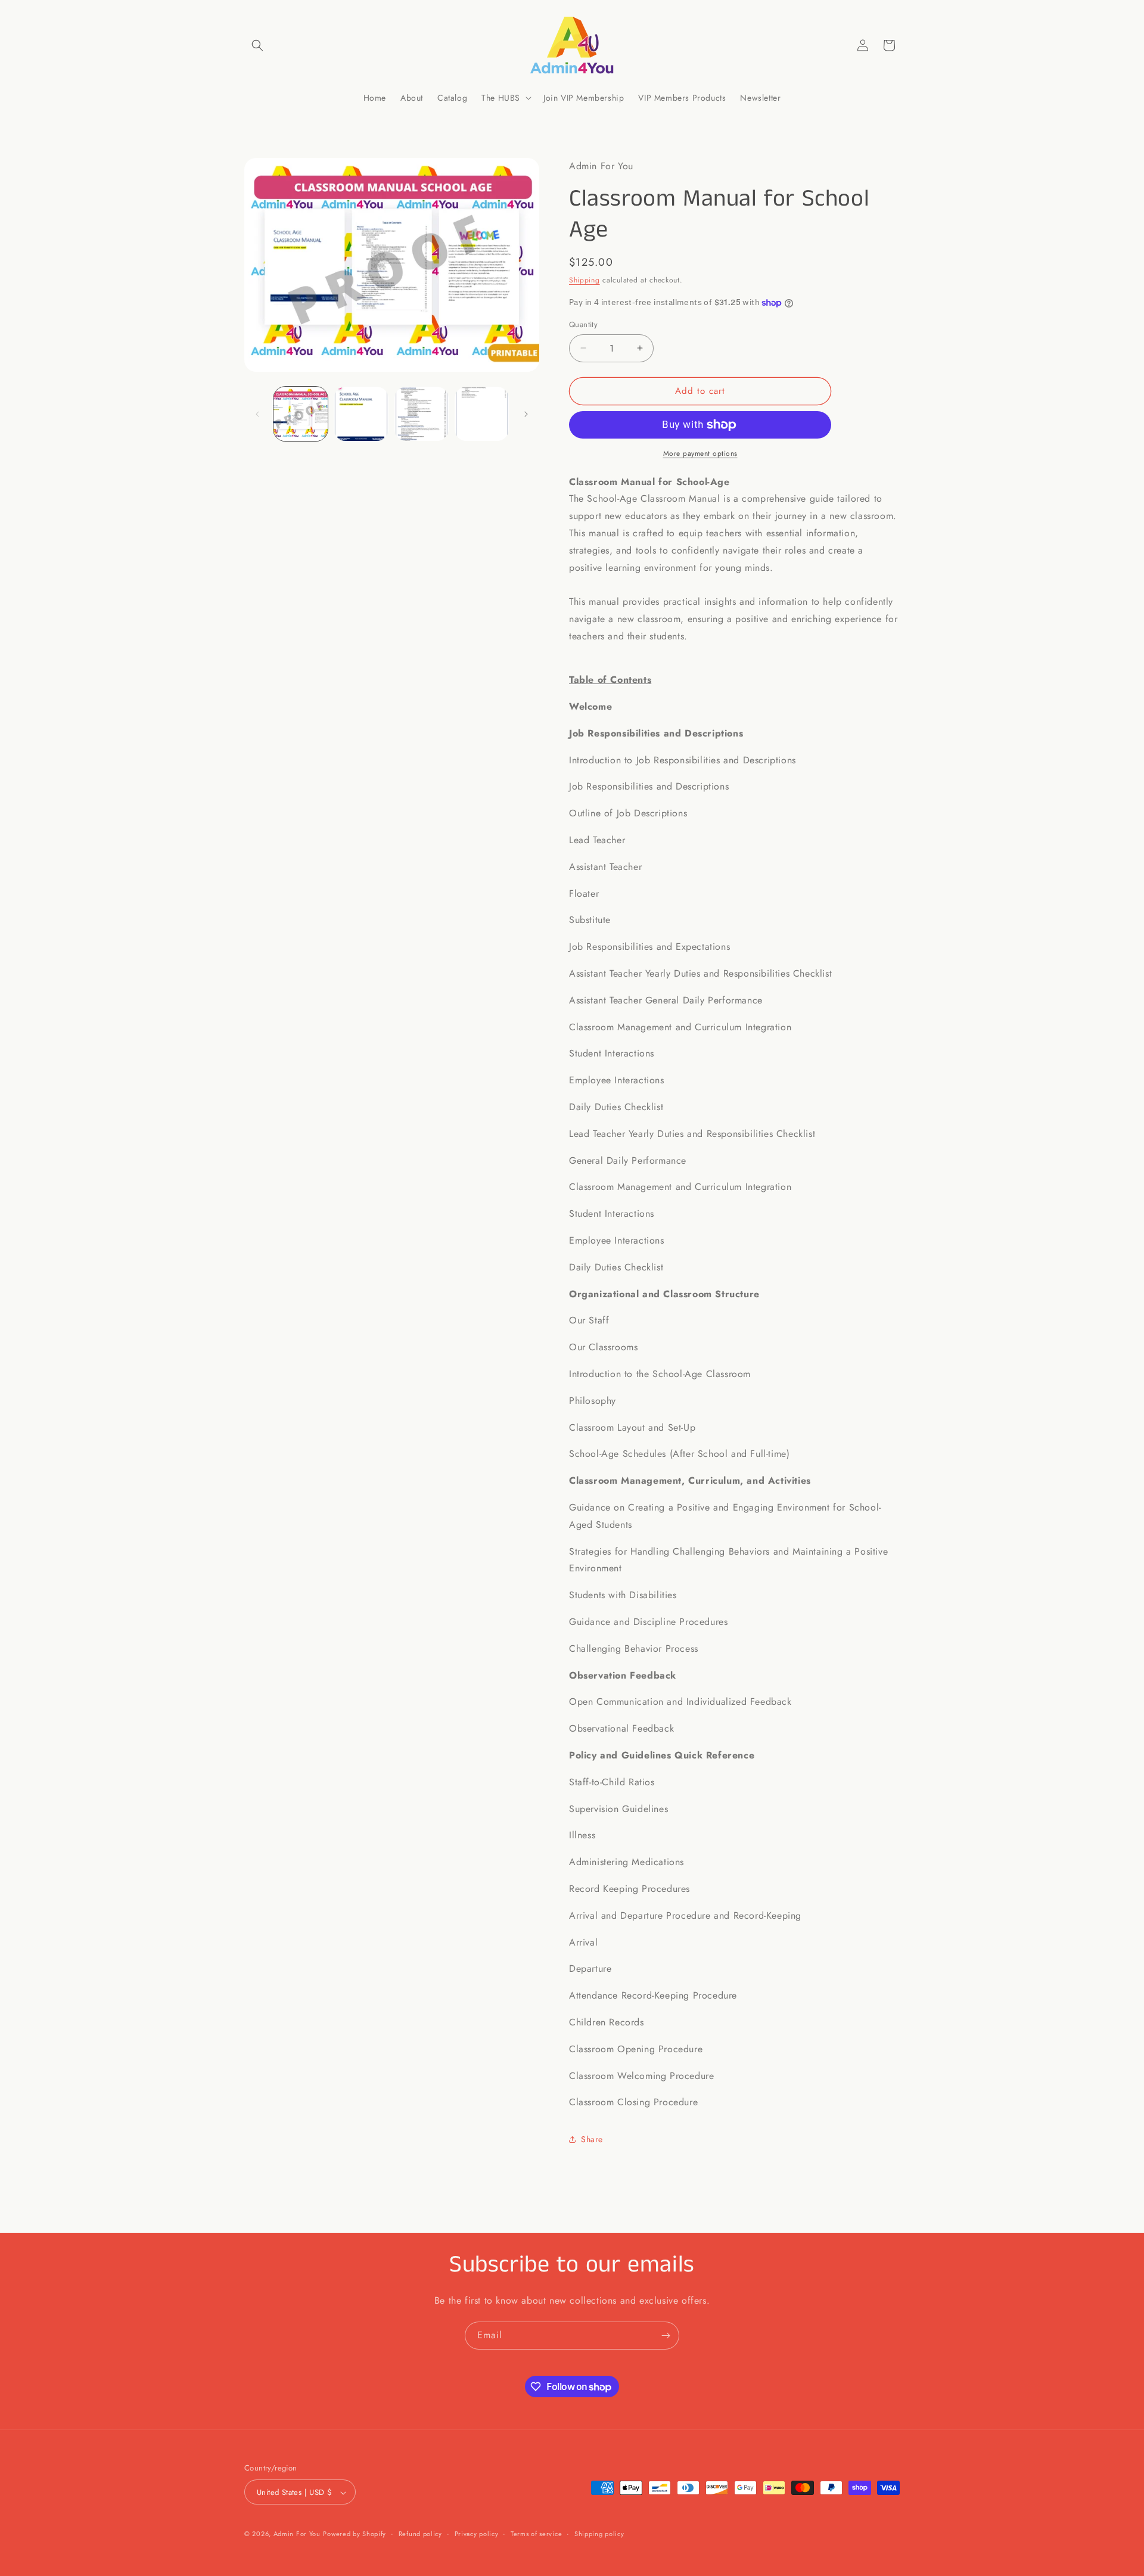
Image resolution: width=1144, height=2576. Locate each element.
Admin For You (297, 2534)
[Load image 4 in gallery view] (482, 414)
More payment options (700, 453)
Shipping (585, 280)
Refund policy (420, 2534)
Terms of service (536, 2534)
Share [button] (592, 2139)
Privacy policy (477, 2534)
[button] (257, 45)
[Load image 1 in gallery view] (301, 414)
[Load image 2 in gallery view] (361, 414)
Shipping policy (599, 2534)
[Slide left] (257, 414)
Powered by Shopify (355, 2534)
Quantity (583, 324)
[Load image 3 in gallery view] (422, 414)
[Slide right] (526, 414)
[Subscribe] (666, 2336)
